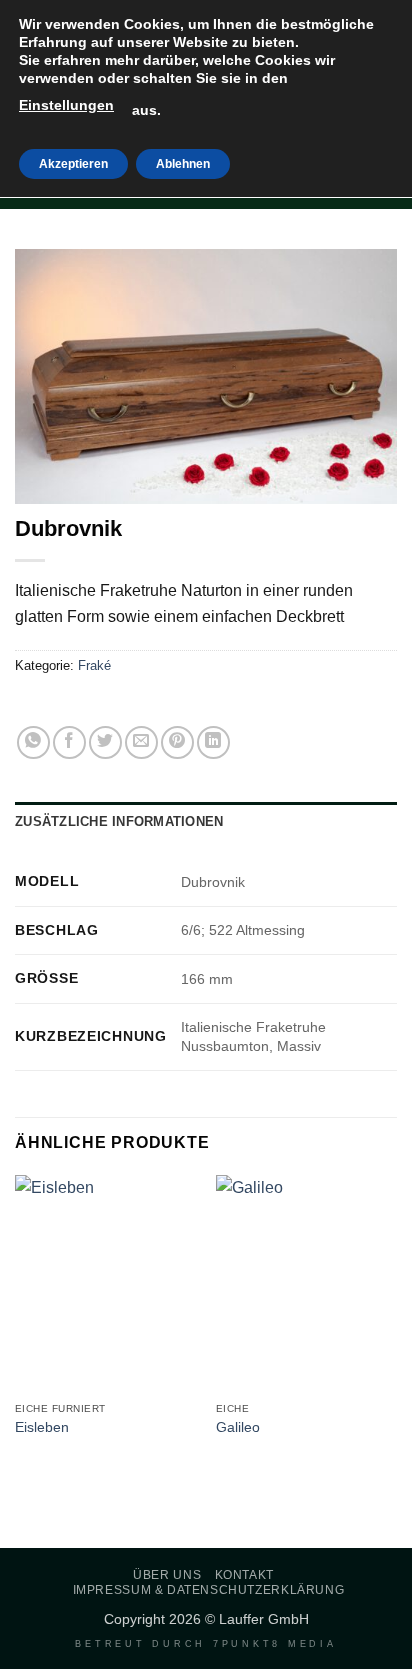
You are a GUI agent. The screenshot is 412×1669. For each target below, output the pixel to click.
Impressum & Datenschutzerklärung (209, 1590)
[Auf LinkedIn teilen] (213, 742)
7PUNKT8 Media (275, 1644)
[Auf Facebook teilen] (69, 742)
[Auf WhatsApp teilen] (33, 742)
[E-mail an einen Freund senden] (141, 742)
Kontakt (244, 1575)
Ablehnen (183, 164)
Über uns (167, 1575)
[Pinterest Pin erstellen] (177, 742)
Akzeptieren (73, 164)
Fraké (94, 665)
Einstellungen (66, 105)
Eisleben (42, 1427)
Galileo (238, 1427)
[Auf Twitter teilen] (105, 742)
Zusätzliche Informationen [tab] (119, 821)
